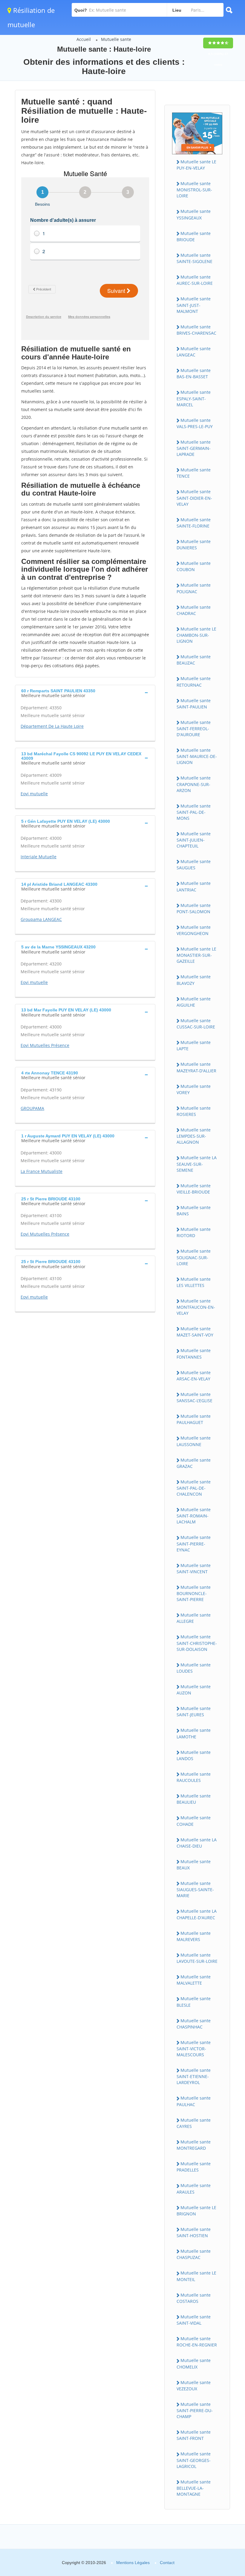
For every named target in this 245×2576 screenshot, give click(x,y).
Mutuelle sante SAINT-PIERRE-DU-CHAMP (195, 2410)
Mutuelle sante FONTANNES (194, 1354)
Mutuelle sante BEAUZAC (194, 660)
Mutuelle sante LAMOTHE (194, 1733)
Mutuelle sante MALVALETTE (194, 1980)
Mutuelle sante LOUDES (194, 1668)
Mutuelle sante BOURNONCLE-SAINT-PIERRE (194, 1593)
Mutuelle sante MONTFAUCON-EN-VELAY (196, 1307)
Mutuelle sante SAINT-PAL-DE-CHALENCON (194, 1488)
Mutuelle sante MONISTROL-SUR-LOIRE (194, 190)
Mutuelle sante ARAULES (194, 2189)
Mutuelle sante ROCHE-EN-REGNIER (197, 2342)
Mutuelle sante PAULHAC (194, 2101)
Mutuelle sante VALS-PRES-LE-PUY (195, 423)
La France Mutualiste (42, 1171)
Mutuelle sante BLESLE (194, 2002)
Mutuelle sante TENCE (194, 473)
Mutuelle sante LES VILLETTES (194, 1282)
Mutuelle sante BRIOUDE (194, 236)
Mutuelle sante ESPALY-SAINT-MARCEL (194, 398)
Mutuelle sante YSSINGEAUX (194, 214)
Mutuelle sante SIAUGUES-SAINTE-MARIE (195, 1889)
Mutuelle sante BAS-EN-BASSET (194, 373)
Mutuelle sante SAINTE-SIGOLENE (195, 258)
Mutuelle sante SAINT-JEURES (194, 1711)
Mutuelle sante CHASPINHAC (194, 2024)
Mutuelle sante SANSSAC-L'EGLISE (195, 1397)
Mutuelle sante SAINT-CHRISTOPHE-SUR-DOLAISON (197, 1643)
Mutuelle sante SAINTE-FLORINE (194, 523)
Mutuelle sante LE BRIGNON (196, 2211)
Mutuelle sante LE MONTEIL (196, 2276)
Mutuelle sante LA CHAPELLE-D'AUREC (197, 1914)
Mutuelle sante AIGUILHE (194, 1002)
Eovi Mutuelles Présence (45, 1045)
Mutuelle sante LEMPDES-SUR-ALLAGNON (194, 1136)
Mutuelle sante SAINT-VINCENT (194, 1568)
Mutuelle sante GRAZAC (194, 1463)
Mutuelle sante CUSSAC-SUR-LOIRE (196, 1024)
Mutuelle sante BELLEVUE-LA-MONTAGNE (194, 2488)
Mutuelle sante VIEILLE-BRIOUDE (194, 1189)
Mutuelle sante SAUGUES (194, 865)
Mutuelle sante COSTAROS (194, 2298)
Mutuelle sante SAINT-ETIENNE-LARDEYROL (194, 2076)
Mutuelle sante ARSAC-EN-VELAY (194, 1376)
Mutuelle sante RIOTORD (194, 1232)
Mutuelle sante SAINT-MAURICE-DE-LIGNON (197, 756)
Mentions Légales (133, 2563)
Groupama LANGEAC (41, 919)
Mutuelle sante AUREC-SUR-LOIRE (195, 280)
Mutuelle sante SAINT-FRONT (194, 2435)
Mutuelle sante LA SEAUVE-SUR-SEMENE (197, 1164)
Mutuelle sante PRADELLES (194, 2167)
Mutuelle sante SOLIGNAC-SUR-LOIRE (194, 1257)
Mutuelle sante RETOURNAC (194, 682)
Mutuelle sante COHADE (194, 1821)
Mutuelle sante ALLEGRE (194, 1618)
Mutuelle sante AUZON (194, 1690)
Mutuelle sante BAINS (194, 1211)
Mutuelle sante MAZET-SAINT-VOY (195, 1332)
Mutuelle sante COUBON (194, 566)
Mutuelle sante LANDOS (194, 1755)
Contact (167, 2563)
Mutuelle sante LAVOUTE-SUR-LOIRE (197, 1958)
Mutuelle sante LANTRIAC (194, 886)
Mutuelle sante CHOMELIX (194, 2363)
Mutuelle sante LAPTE (194, 1045)
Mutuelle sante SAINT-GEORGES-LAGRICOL (194, 2460)
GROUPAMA (32, 1108)
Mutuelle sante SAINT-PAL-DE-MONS (194, 812)
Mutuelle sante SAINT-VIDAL (194, 2320)
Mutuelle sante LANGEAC (194, 352)
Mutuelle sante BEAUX (194, 1865)
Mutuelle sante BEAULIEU (194, 1799)
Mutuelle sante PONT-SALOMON (194, 908)
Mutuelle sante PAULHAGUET (194, 1419)
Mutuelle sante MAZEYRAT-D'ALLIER (196, 1067)
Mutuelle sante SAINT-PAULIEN (194, 704)
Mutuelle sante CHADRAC (194, 610)
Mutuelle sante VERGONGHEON (194, 930)
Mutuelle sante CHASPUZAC (194, 2254)
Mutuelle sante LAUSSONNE (194, 1441)
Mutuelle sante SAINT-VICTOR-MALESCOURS (194, 2049)
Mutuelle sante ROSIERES (194, 1111)
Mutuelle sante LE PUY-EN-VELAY (196, 165)
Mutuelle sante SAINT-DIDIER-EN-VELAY (194, 498)
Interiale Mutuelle (39, 857)
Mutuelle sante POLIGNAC (194, 588)
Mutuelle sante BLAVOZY (194, 980)
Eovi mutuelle (34, 794)
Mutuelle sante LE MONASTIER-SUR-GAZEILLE (196, 955)
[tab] (85, 693)
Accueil (84, 39)
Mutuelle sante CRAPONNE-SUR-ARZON (194, 784)
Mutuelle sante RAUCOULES (194, 1777)
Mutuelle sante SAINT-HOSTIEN (194, 2232)
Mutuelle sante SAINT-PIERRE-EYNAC (194, 1543)
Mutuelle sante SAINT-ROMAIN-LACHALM (194, 1516)
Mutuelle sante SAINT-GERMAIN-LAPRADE (194, 448)
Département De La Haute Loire (52, 726)
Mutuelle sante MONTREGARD (194, 2145)
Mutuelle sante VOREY (194, 1089)
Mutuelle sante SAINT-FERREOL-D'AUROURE (194, 728)
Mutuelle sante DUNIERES (194, 545)
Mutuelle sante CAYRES (194, 2123)
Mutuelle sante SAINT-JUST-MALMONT (194, 305)
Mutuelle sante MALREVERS (194, 1936)
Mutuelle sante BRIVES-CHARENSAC (196, 330)
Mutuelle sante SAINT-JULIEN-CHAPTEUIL (194, 840)
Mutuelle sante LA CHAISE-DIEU (197, 1843)
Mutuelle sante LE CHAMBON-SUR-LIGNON (196, 635)
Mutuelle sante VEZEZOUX (194, 2386)
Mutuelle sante (116, 39)
